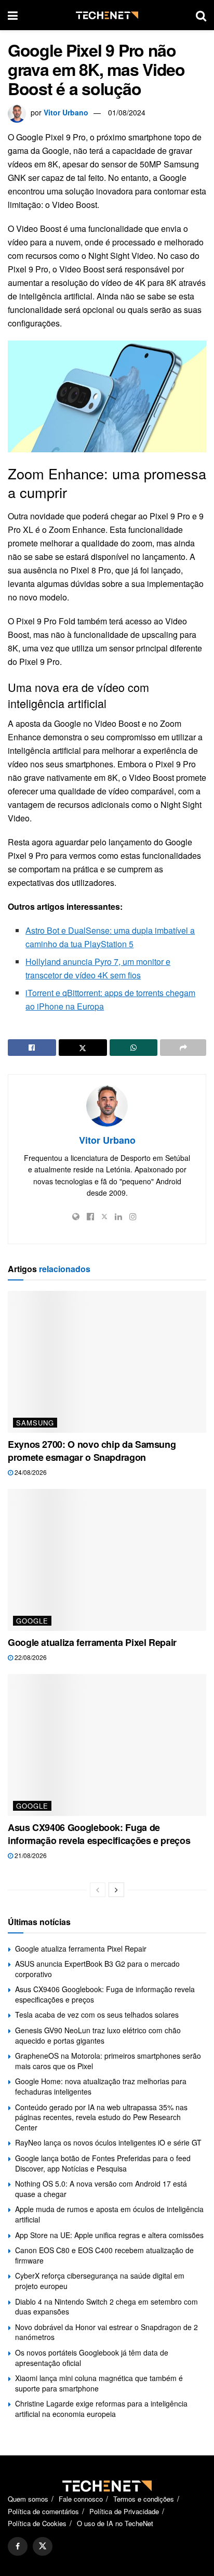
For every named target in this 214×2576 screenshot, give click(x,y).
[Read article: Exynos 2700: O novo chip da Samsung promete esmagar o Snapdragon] (107, 1362)
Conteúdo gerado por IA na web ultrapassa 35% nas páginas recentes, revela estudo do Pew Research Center (101, 2117)
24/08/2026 (30, 1472)
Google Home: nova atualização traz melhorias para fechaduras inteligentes (101, 2086)
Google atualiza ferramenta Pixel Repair (92, 1642)
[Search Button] (201, 15)
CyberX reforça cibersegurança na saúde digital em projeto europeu (100, 2281)
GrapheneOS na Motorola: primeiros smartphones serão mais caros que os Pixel (108, 2061)
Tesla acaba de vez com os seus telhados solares (97, 2015)
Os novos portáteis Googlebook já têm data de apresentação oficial (92, 2358)
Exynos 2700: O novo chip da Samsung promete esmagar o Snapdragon (92, 1451)
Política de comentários (43, 2511)
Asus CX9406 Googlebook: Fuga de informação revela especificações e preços (99, 1834)
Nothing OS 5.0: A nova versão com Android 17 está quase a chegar (101, 2189)
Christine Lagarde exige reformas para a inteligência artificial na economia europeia (101, 2409)
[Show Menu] (13, 15)
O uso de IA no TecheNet (115, 2523)
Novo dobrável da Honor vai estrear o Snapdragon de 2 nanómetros (106, 2332)
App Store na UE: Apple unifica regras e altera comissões (109, 2235)
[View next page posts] (116, 1890)
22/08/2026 (30, 1657)
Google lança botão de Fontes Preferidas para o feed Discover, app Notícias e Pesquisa (103, 2163)
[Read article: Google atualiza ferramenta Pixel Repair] (107, 1560)
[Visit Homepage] (107, 15)
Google (32, 1621)
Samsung (35, 1423)
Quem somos (28, 2499)
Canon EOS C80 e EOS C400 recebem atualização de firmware (104, 2255)
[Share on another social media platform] (183, 1048)
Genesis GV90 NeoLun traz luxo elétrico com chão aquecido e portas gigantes (98, 2035)
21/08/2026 (30, 1855)
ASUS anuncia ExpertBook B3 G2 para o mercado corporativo (97, 1969)
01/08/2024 (127, 112)
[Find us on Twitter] (43, 2546)
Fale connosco (81, 2499)
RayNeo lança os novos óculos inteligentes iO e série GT (108, 2142)
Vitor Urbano (66, 112)
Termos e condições (144, 2499)
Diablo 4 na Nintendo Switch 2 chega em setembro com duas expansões (106, 2307)
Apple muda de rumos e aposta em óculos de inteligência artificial (109, 2214)
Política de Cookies (37, 2523)
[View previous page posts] (98, 1890)
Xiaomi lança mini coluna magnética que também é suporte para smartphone (99, 2383)
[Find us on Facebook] (18, 2546)
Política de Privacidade (124, 2511)
